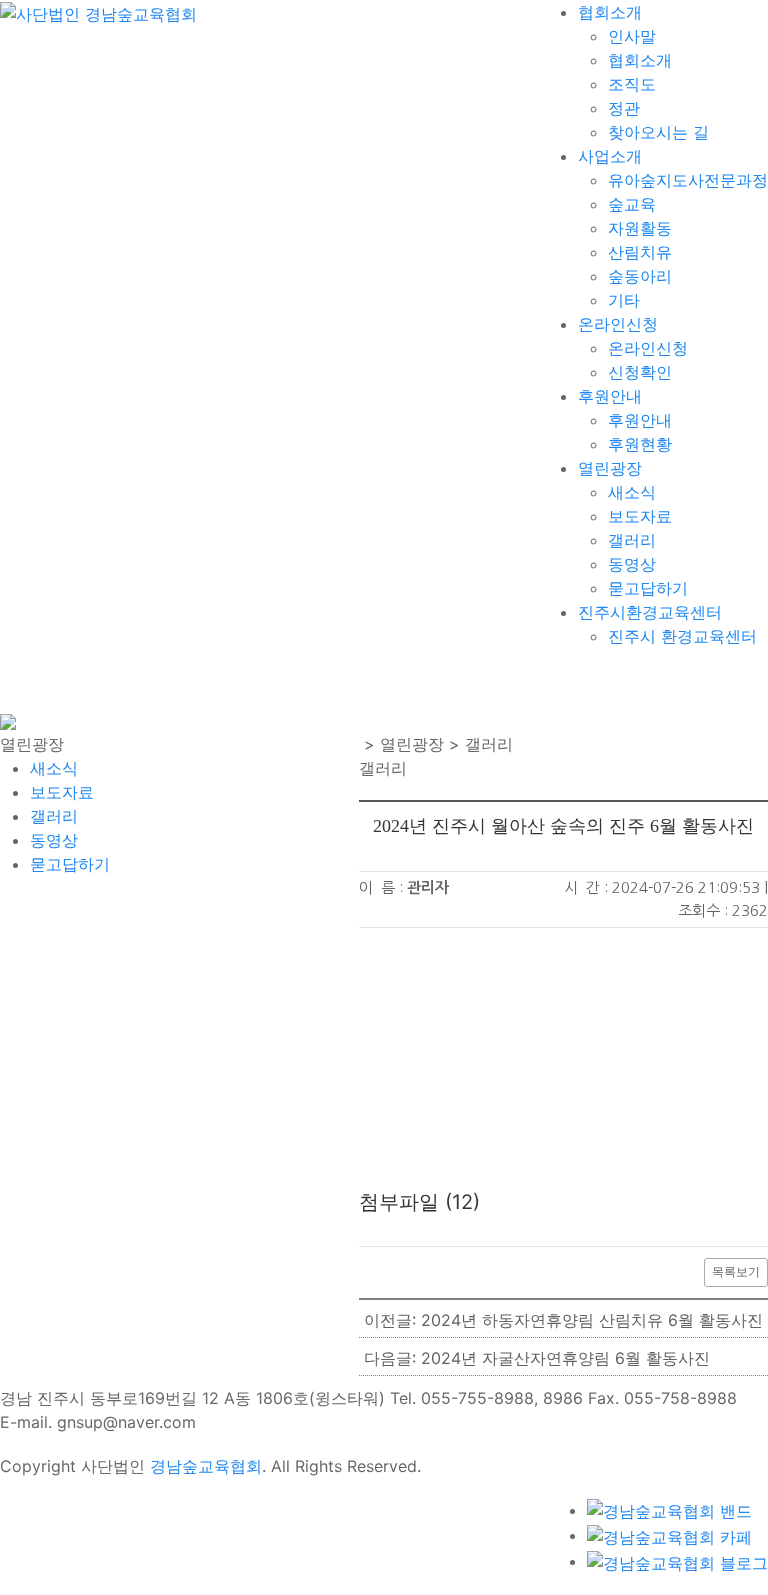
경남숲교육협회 (206, 1466)
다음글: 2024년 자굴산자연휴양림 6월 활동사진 (537, 1358)
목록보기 (736, 1271)
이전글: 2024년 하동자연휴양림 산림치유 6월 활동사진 (563, 1320)
